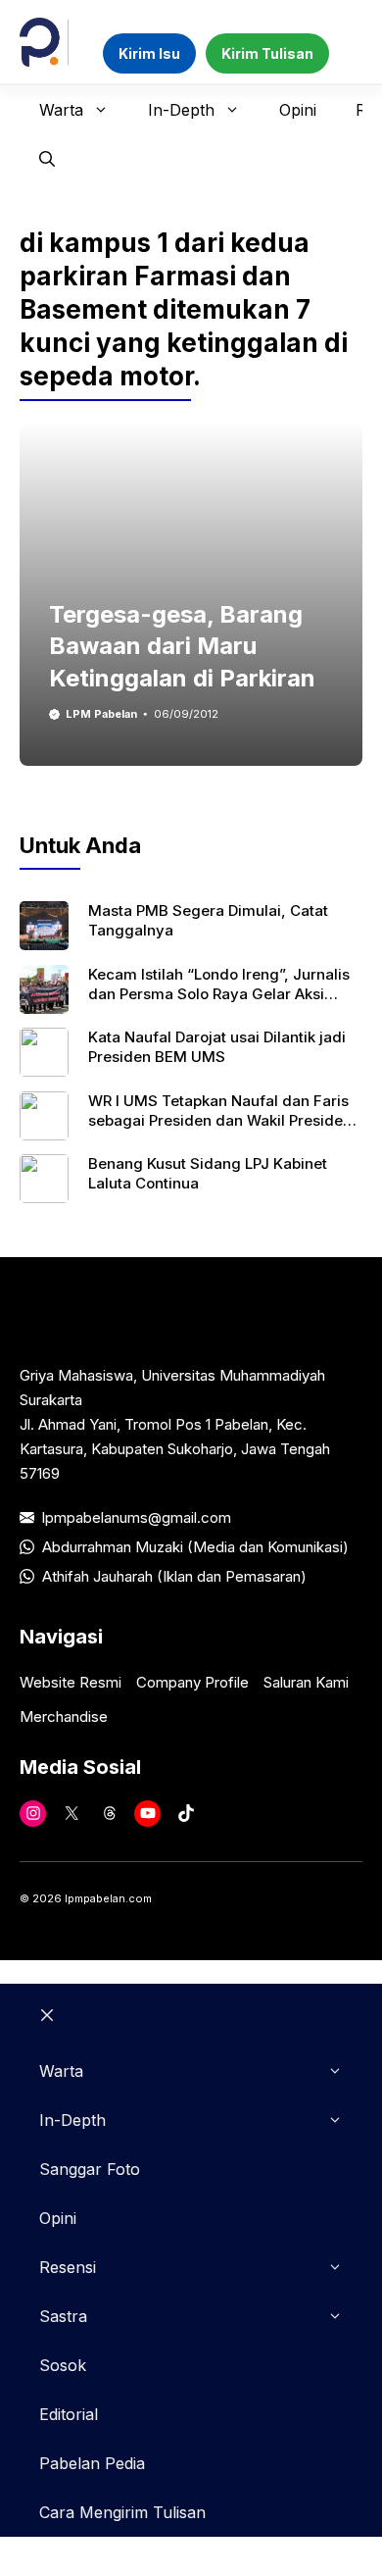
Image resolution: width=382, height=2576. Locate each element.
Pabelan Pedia (92, 2463)
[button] (47, 159)
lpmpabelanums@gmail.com (137, 1517)
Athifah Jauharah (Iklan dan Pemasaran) (174, 1576)
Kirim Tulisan (267, 53)
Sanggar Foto (90, 2169)
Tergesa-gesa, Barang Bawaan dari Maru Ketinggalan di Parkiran (182, 646)
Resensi (68, 2267)
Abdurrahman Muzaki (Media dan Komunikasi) (195, 1547)
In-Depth (181, 110)
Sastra (63, 2316)
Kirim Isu (149, 53)
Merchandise (64, 1717)
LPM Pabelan (101, 714)
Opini (298, 110)
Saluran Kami (306, 1682)
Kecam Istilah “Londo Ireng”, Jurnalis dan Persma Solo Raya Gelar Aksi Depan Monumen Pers (219, 994)
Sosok (63, 2365)
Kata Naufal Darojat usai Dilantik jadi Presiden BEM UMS (217, 1047)
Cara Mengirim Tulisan (122, 2512)
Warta (61, 110)
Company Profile (192, 1682)
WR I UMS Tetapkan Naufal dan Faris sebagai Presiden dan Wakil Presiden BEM (220, 1121)
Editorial (69, 2414)
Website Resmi (71, 1682)
